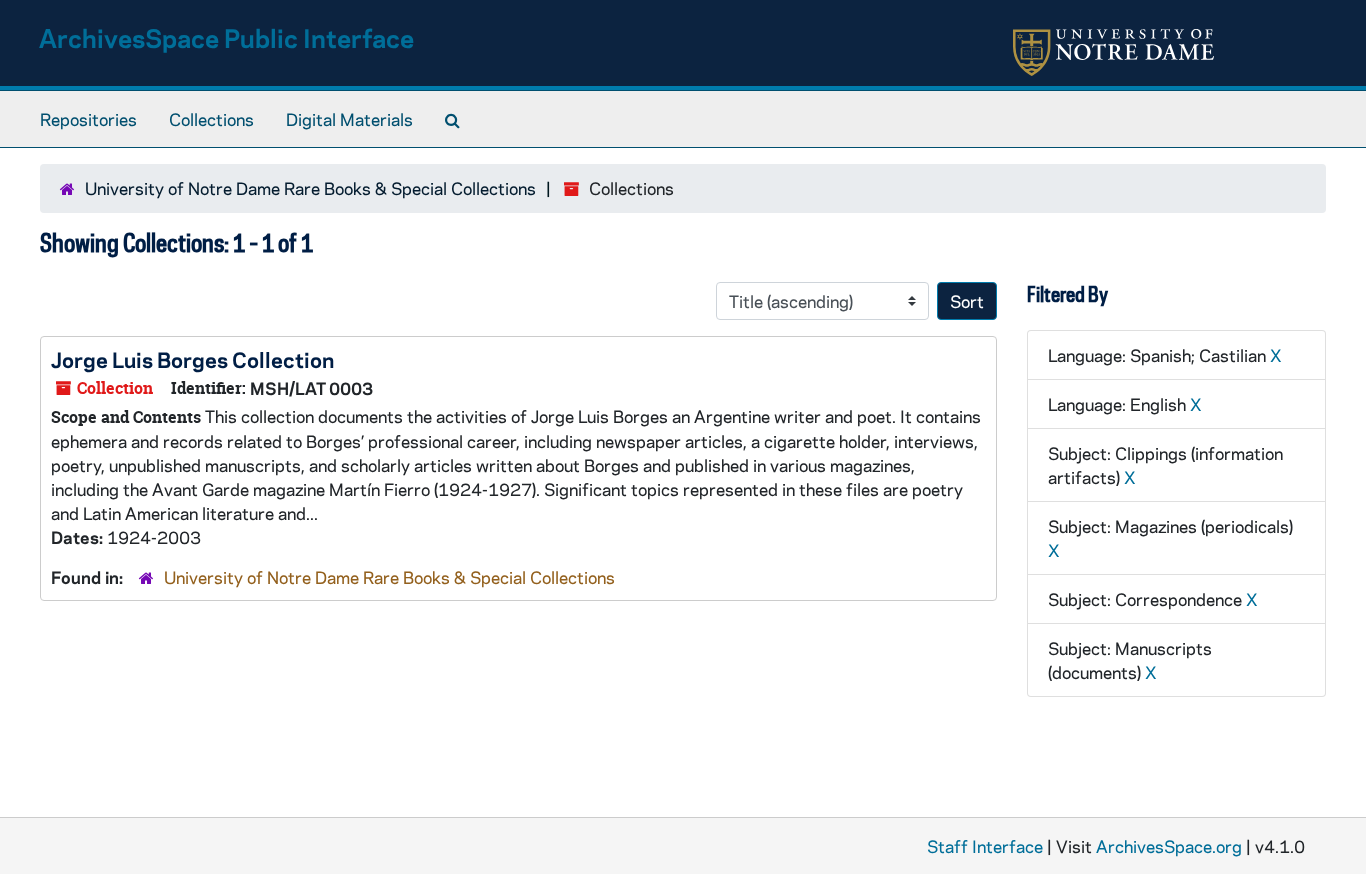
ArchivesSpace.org (1169, 846)
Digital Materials (349, 119)
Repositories (88, 119)
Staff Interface (985, 846)
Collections (211, 119)
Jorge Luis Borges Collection (192, 359)
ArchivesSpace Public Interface (226, 37)
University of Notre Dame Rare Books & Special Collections (310, 188)
